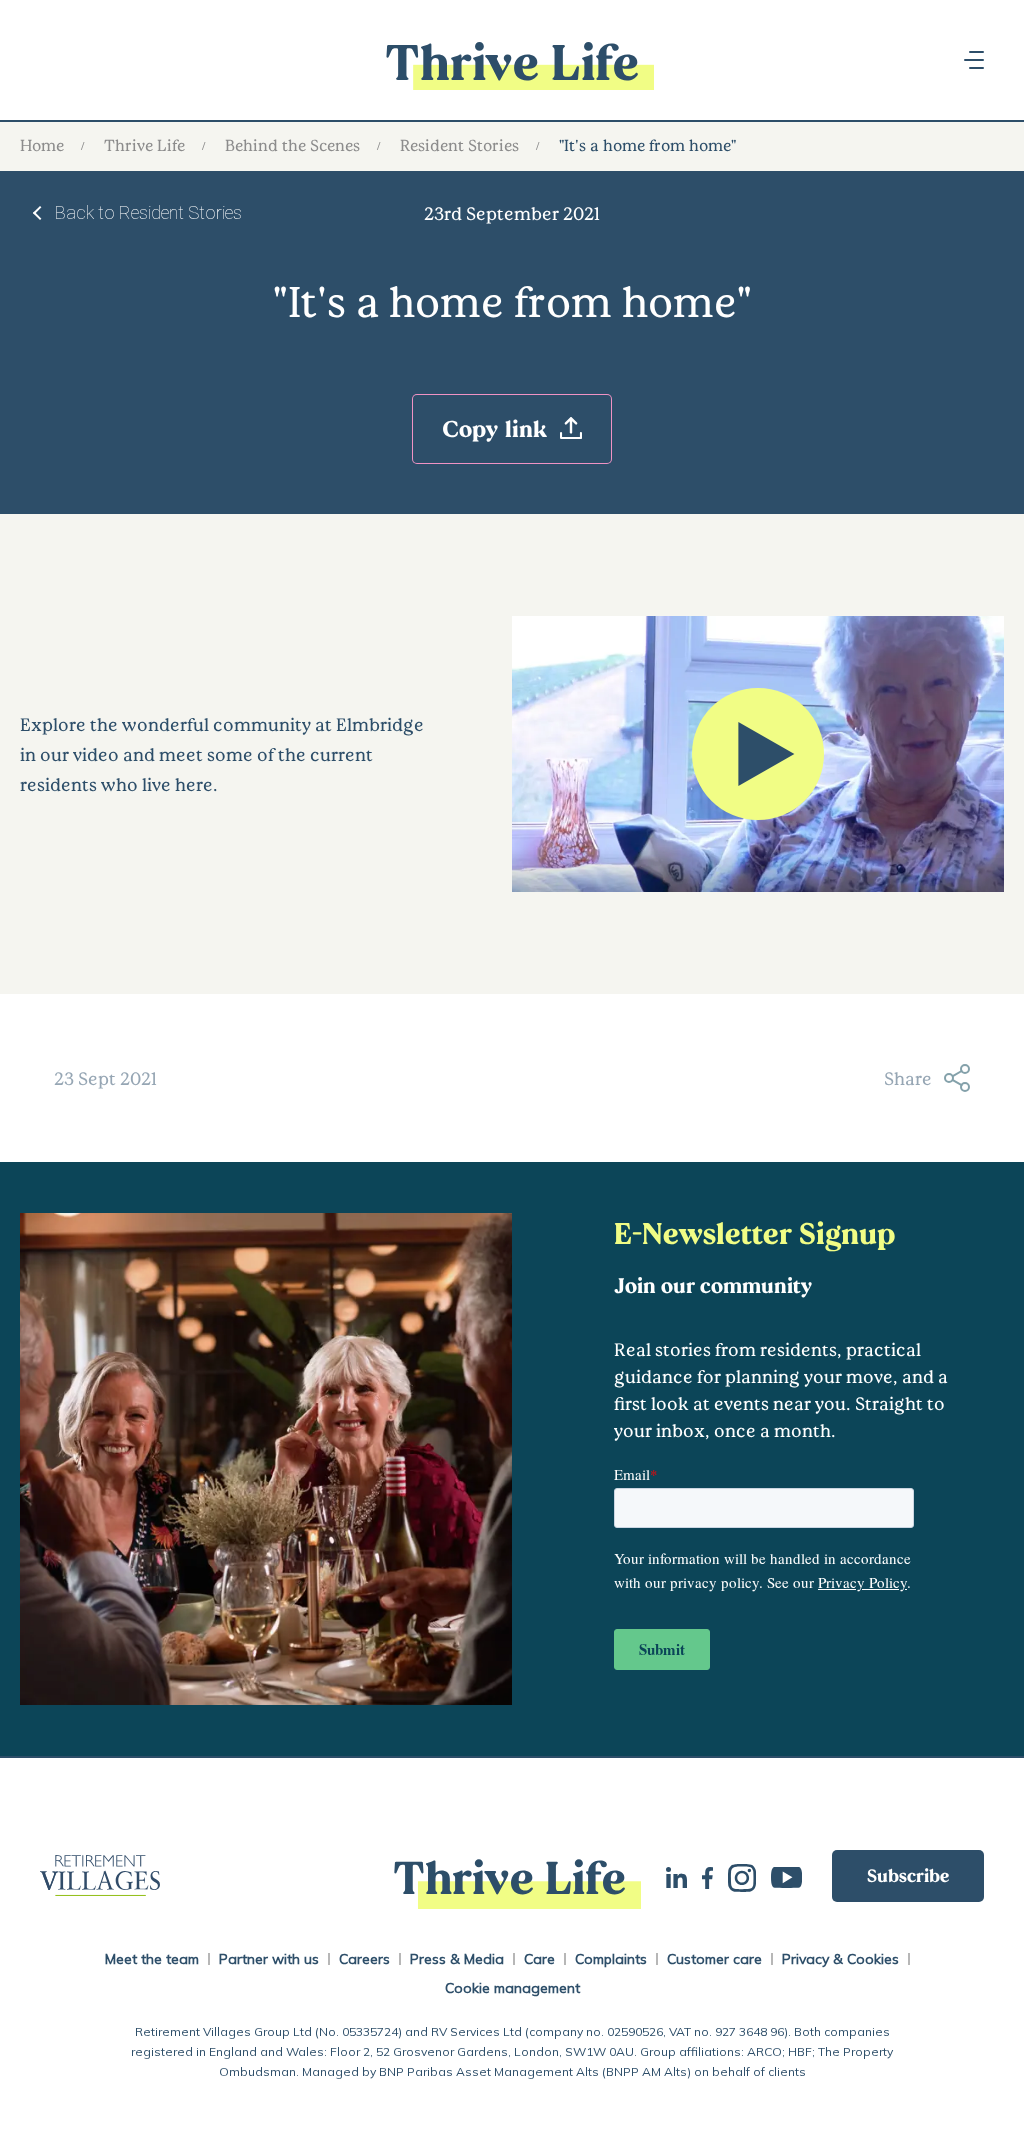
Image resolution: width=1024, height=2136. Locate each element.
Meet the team (152, 1959)
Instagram (749, 1876)
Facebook (715, 1875)
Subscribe (908, 1875)
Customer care (714, 1959)
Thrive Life (144, 144)
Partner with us (269, 1959)
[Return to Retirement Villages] (196, 1876)
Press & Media (457, 1959)
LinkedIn (684, 1875)
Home (42, 144)
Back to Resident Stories (148, 212)
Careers (364, 1959)
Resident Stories (459, 144)
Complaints (611, 1959)
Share (908, 1078)
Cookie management (512, 1988)
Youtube (794, 1875)
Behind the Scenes (292, 144)
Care (539, 1959)
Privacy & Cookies (840, 1959)
